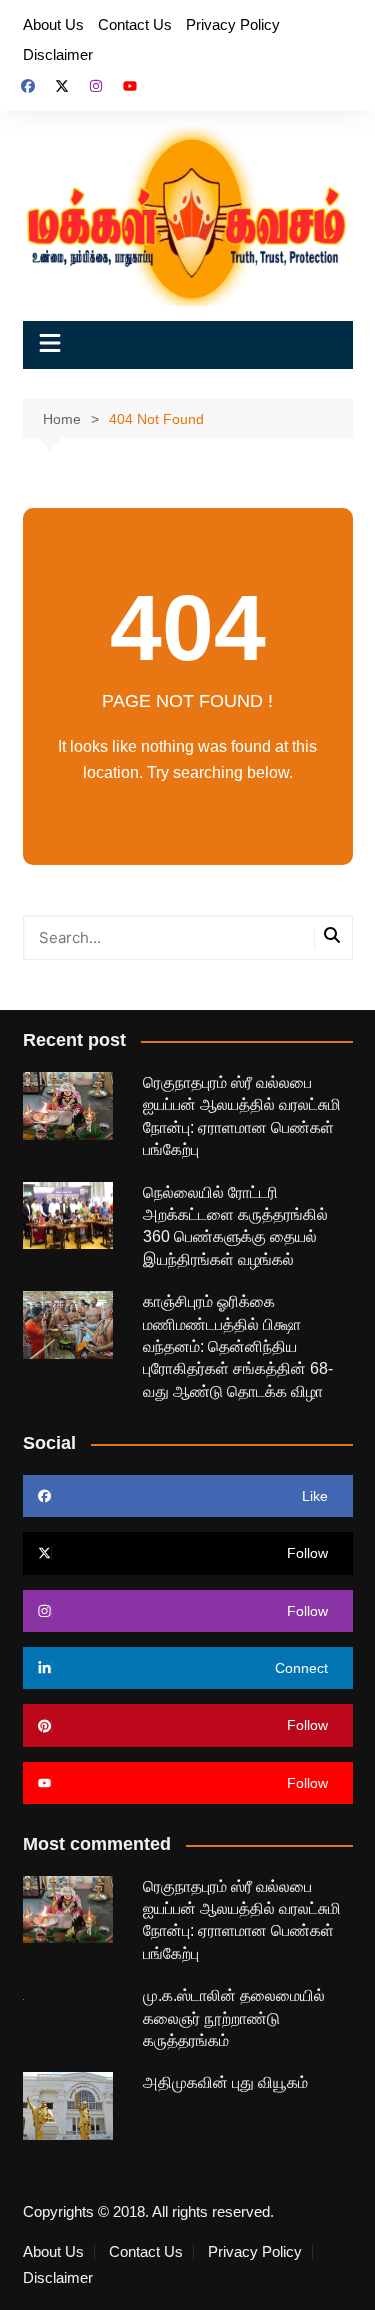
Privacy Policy (233, 24)
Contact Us (135, 24)
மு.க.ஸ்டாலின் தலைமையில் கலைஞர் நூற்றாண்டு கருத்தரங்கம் (234, 2018)
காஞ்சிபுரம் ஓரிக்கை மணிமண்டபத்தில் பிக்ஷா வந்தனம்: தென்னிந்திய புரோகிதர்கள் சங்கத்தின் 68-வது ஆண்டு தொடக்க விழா (238, 1346)
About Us (53, 24)
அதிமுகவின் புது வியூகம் (225, 2082)
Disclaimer (58, 54)
